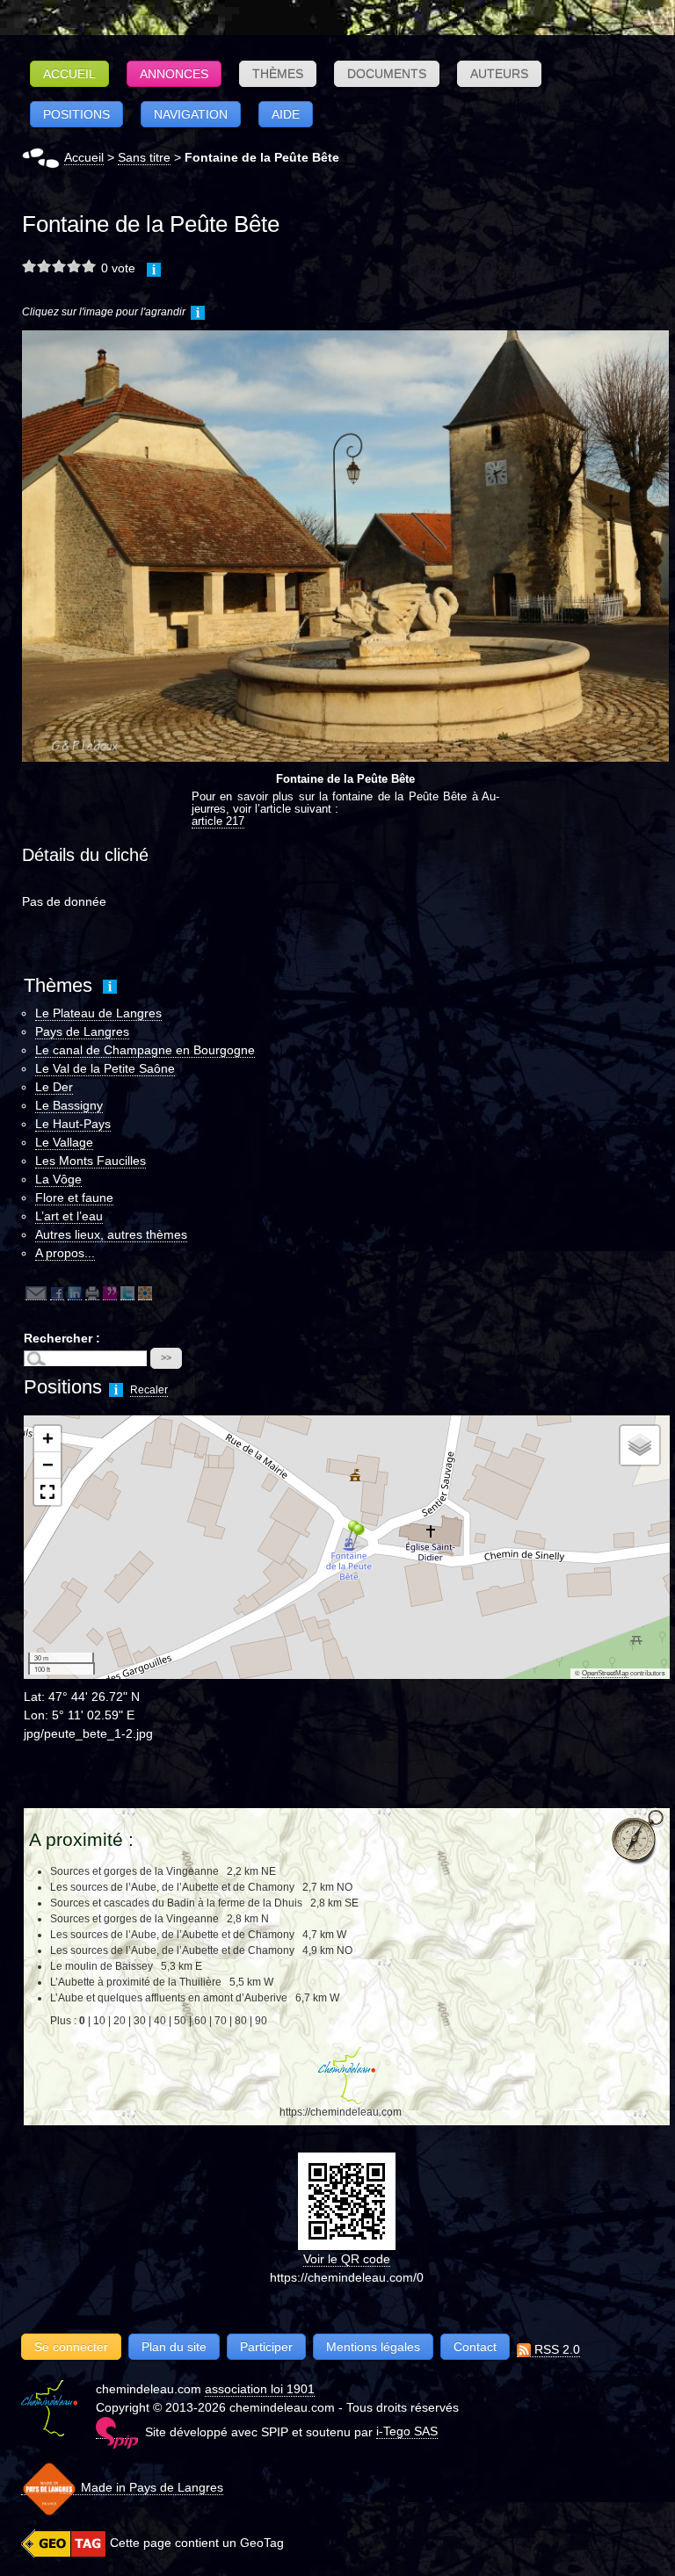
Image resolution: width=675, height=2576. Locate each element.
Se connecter (71, 2347)
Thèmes (278, 74)
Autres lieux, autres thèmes (111, 1234)
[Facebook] (57, 1293)
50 (180, 2021)
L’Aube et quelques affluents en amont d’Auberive (170, 1998)
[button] (352, 1537)
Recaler (149, 1390)
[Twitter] (127, 1293)
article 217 (218, 821)
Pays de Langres (82, 1031)
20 (120, 2021)
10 (99, 2021)
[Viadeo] (145, 1293)
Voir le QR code (347, 2259)
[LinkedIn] (75, 1293)
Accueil (69, 74)
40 (160, 2021)
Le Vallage (64, 1142)
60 (200, 2021)
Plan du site (174, 2347)
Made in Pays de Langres (150, 2487)
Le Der (54, 1087)
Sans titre (144, 157)
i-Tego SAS (407, 2431)
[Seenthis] (110, 1293)
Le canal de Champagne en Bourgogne (145, 1050)
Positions (76, 114)
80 (241, 2021)
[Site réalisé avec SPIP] (117, 2431)
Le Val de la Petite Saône (105, 1068)
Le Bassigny (69, 1105)
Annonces (174, 74)
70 (221, 2021)
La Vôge (58, 1179)
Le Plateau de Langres (98, 1013)
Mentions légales (373, 2347)
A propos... (65, 1253)
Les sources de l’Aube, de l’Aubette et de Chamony (174, 1887)
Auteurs (499, 74)
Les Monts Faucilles (91, 1161)
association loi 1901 (260, 2389)
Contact (475, 2347)
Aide (286, 114)
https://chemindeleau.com (341, 2112)
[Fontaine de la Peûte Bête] (345, 545)
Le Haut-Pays (73, 1124)
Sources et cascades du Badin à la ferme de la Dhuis (176, 1903)
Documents (387, 74)
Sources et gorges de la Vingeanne (134, 1871)
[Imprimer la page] (92, 1293)
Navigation (191, 114)
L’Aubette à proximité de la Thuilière (136, 1982)
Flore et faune (74, 1198)
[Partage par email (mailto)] (36, 1293)
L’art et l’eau (69, 1216)
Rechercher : (62, 1338)
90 (261, 2021)
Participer (266, 2347)
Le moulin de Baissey (102, 1966)
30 (140, 2021)
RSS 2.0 (555, 2349)
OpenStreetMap (605, 1673)
